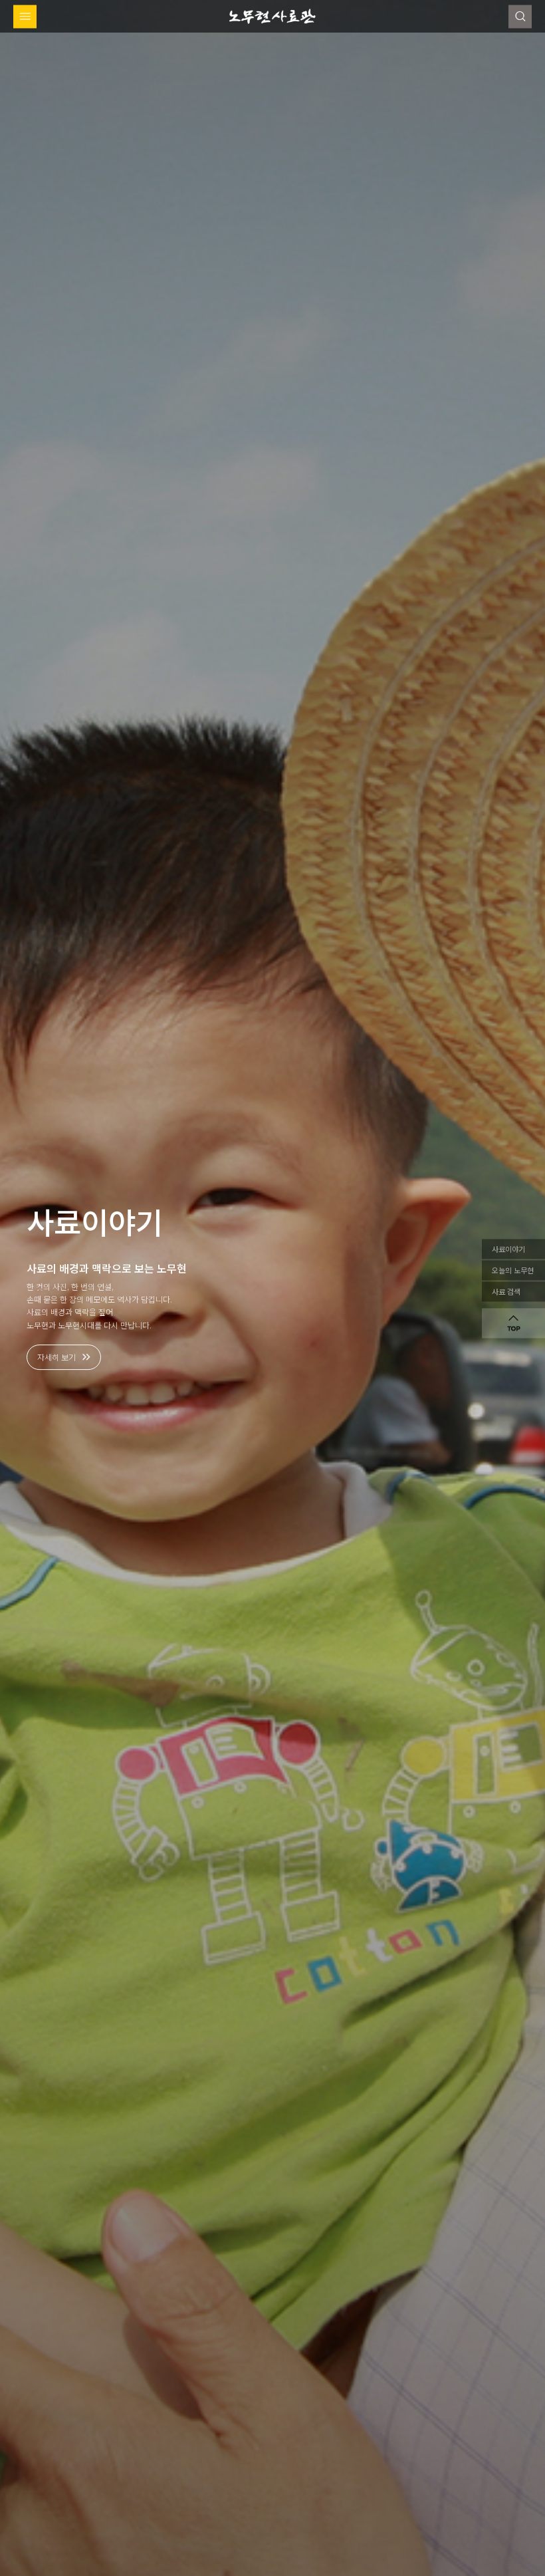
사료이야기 (508, 1249)
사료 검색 (506, 1291)
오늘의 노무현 (513, 1270)
